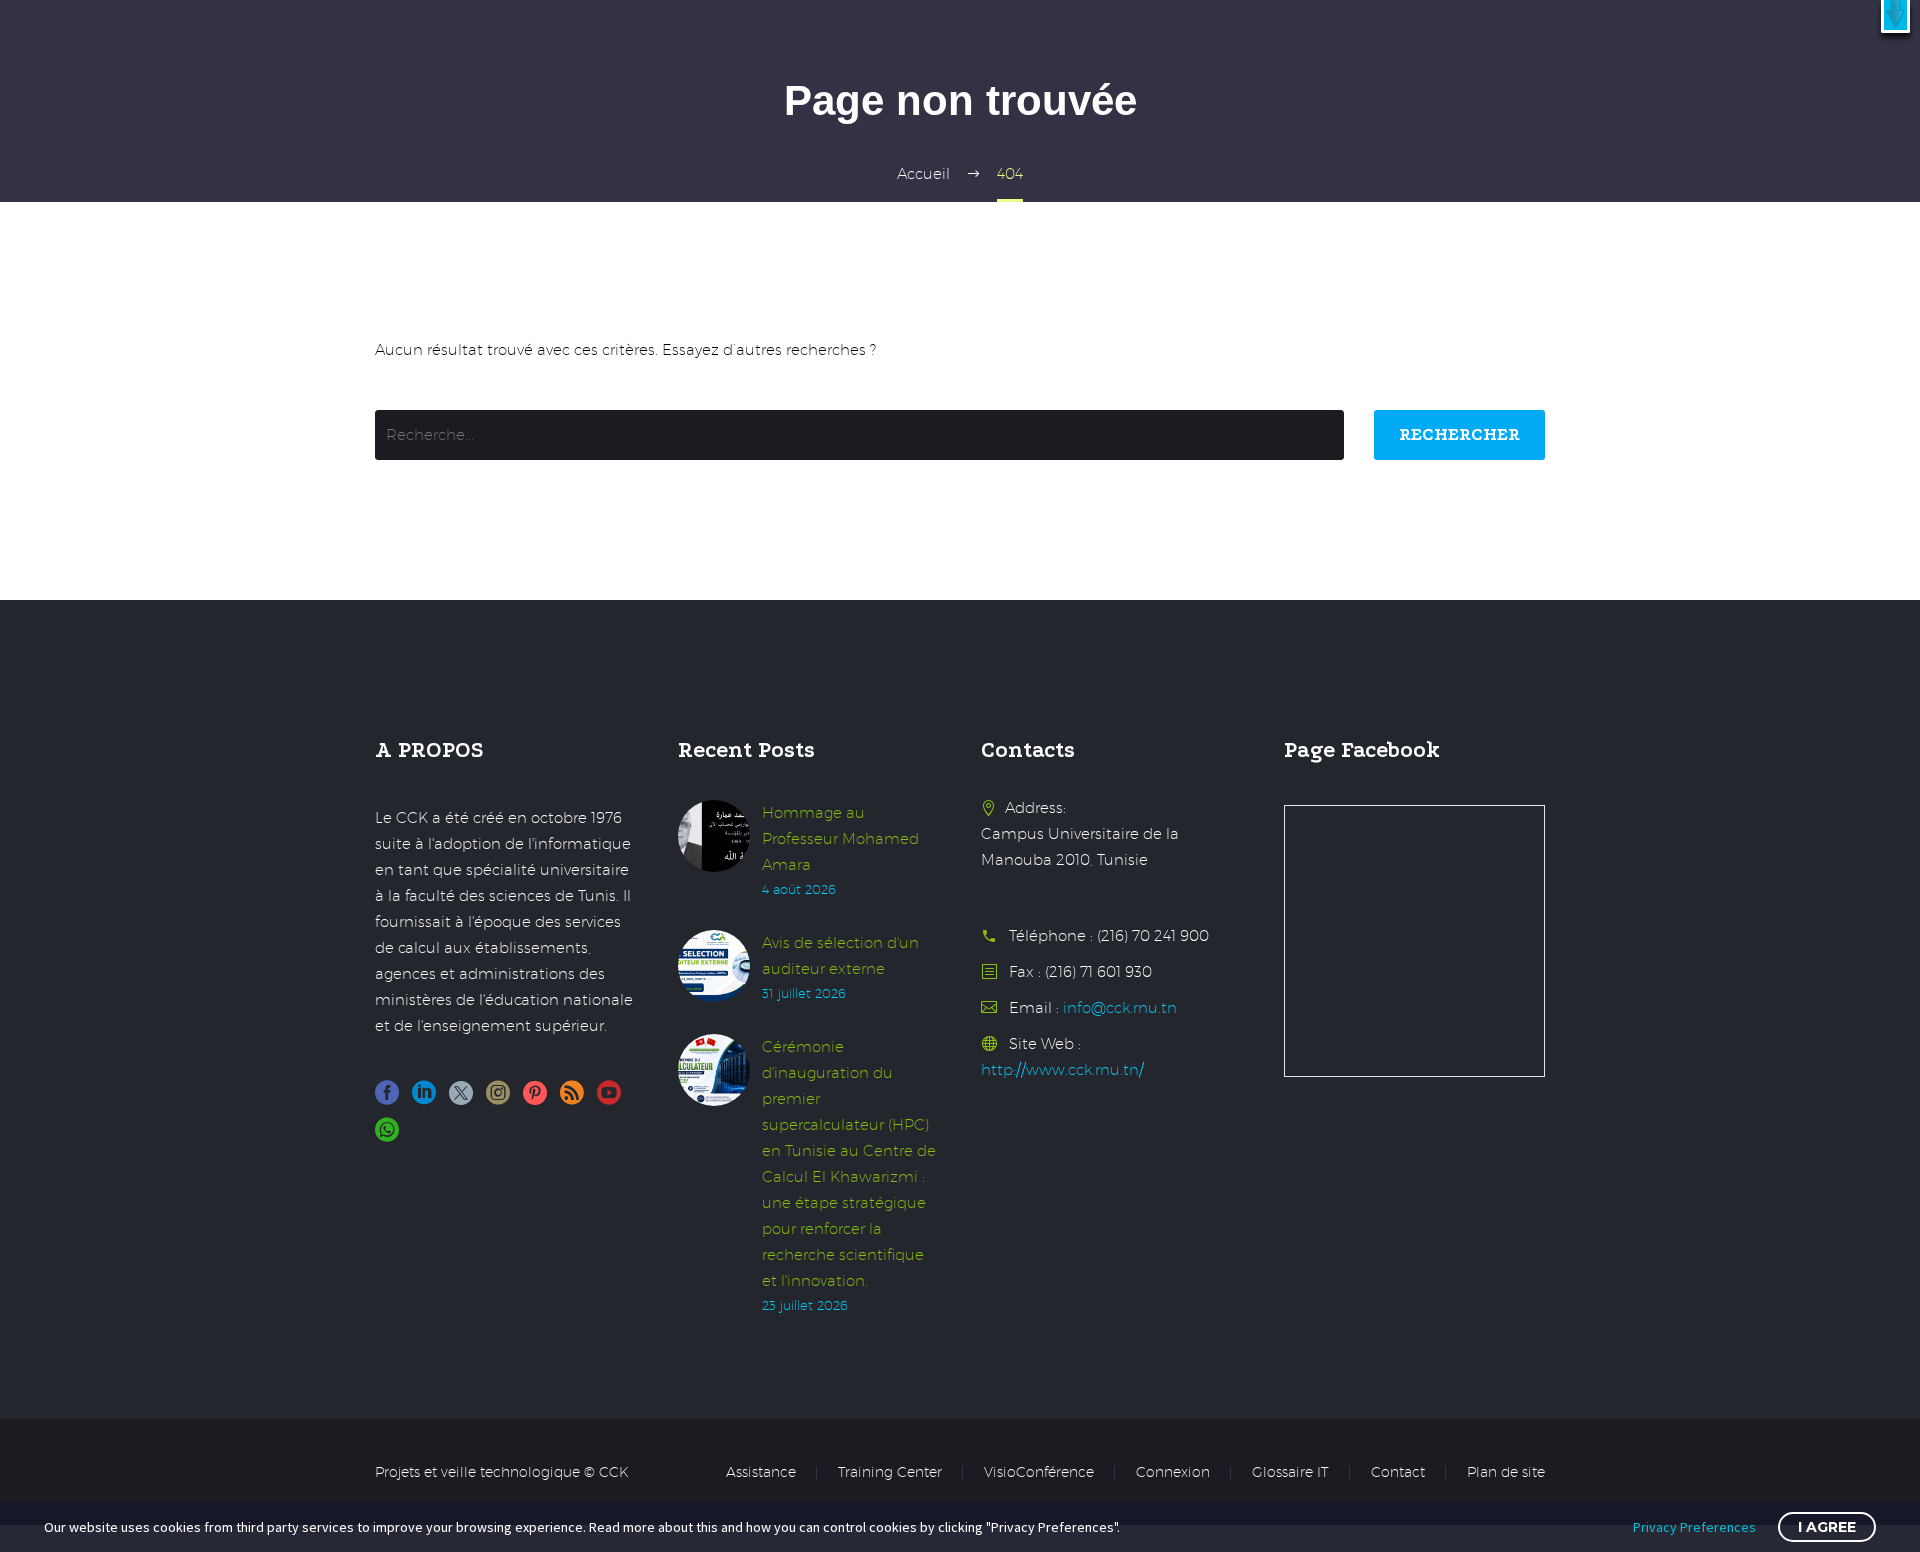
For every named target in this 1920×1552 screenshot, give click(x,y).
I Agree (1827, 1527)
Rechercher (1459, 434)
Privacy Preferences (1694, 1527)
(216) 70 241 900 (1153, 935)
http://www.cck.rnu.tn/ (1062, 1069)
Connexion (1173, 1473)
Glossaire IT (1290, 1473)
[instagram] (498, 1099)
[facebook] (387, 1099)
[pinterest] (535, 1099)
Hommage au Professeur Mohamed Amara (840, 838)
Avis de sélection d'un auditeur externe (840, 955)
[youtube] (609, 1099)
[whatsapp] (387, 1136)
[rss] (572, 1099)
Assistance (761, 1473)
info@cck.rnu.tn (1120, 1007)
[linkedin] (424, 1099)
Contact (1398, 1473)
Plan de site (1506, 1473)
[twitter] (461, 1099)
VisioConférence (1039, 1473)
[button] (1895, 16)
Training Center (890, 1473)
